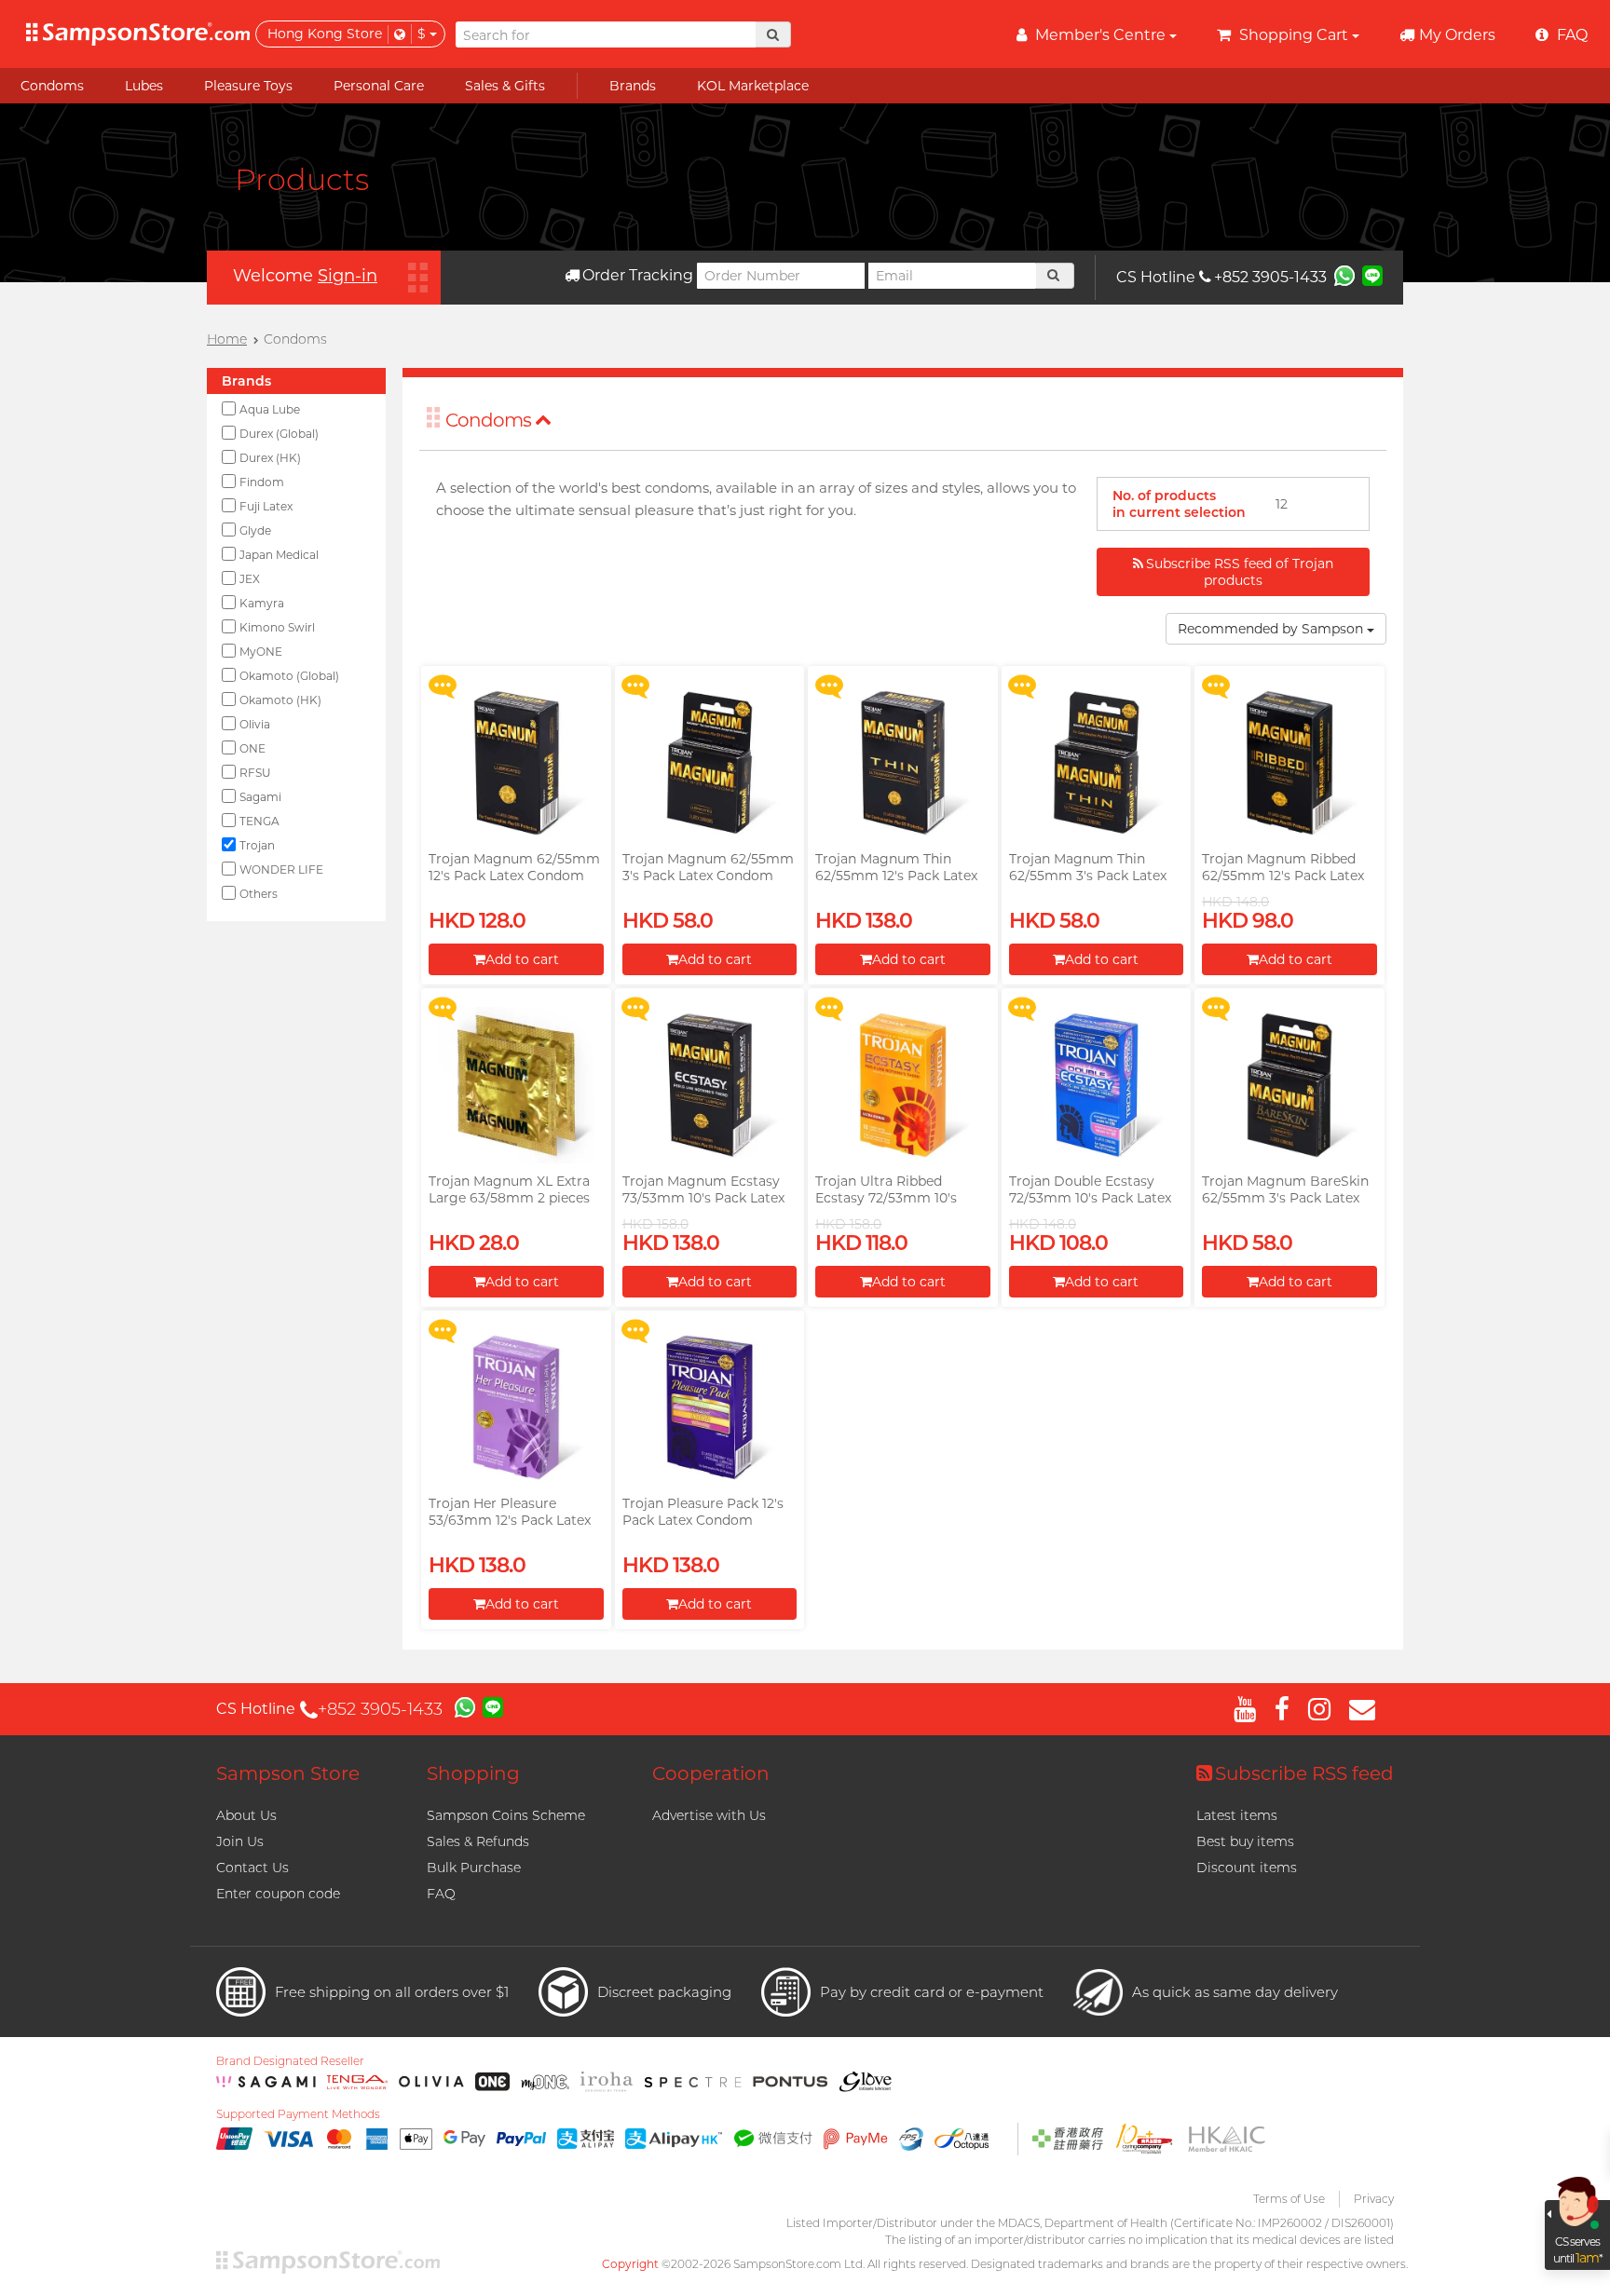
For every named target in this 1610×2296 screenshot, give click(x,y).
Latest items (1237, 1815)
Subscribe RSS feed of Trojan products (1240, 572)
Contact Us (252, 1868)
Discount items (1247, 1868)
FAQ (441, 1894)
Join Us (240, 1841)
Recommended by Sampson (1272, 629)
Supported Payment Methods (298, 2114)
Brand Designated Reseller (290, 2061)
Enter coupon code (278, 1894)
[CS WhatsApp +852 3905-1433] (1344, 275)
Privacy (1374, 2199)
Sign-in (348, 276)
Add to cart (522, 959)
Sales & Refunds (478, 1841)
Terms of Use (1289, 2199)
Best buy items (1245, 1841)
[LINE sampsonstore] (1372, 275)
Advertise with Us (709, 1815)
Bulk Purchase (474, 1868)
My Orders (1457, 35)
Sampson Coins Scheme (506, 1815)
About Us (246, 1815)
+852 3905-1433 (1270, 277)
